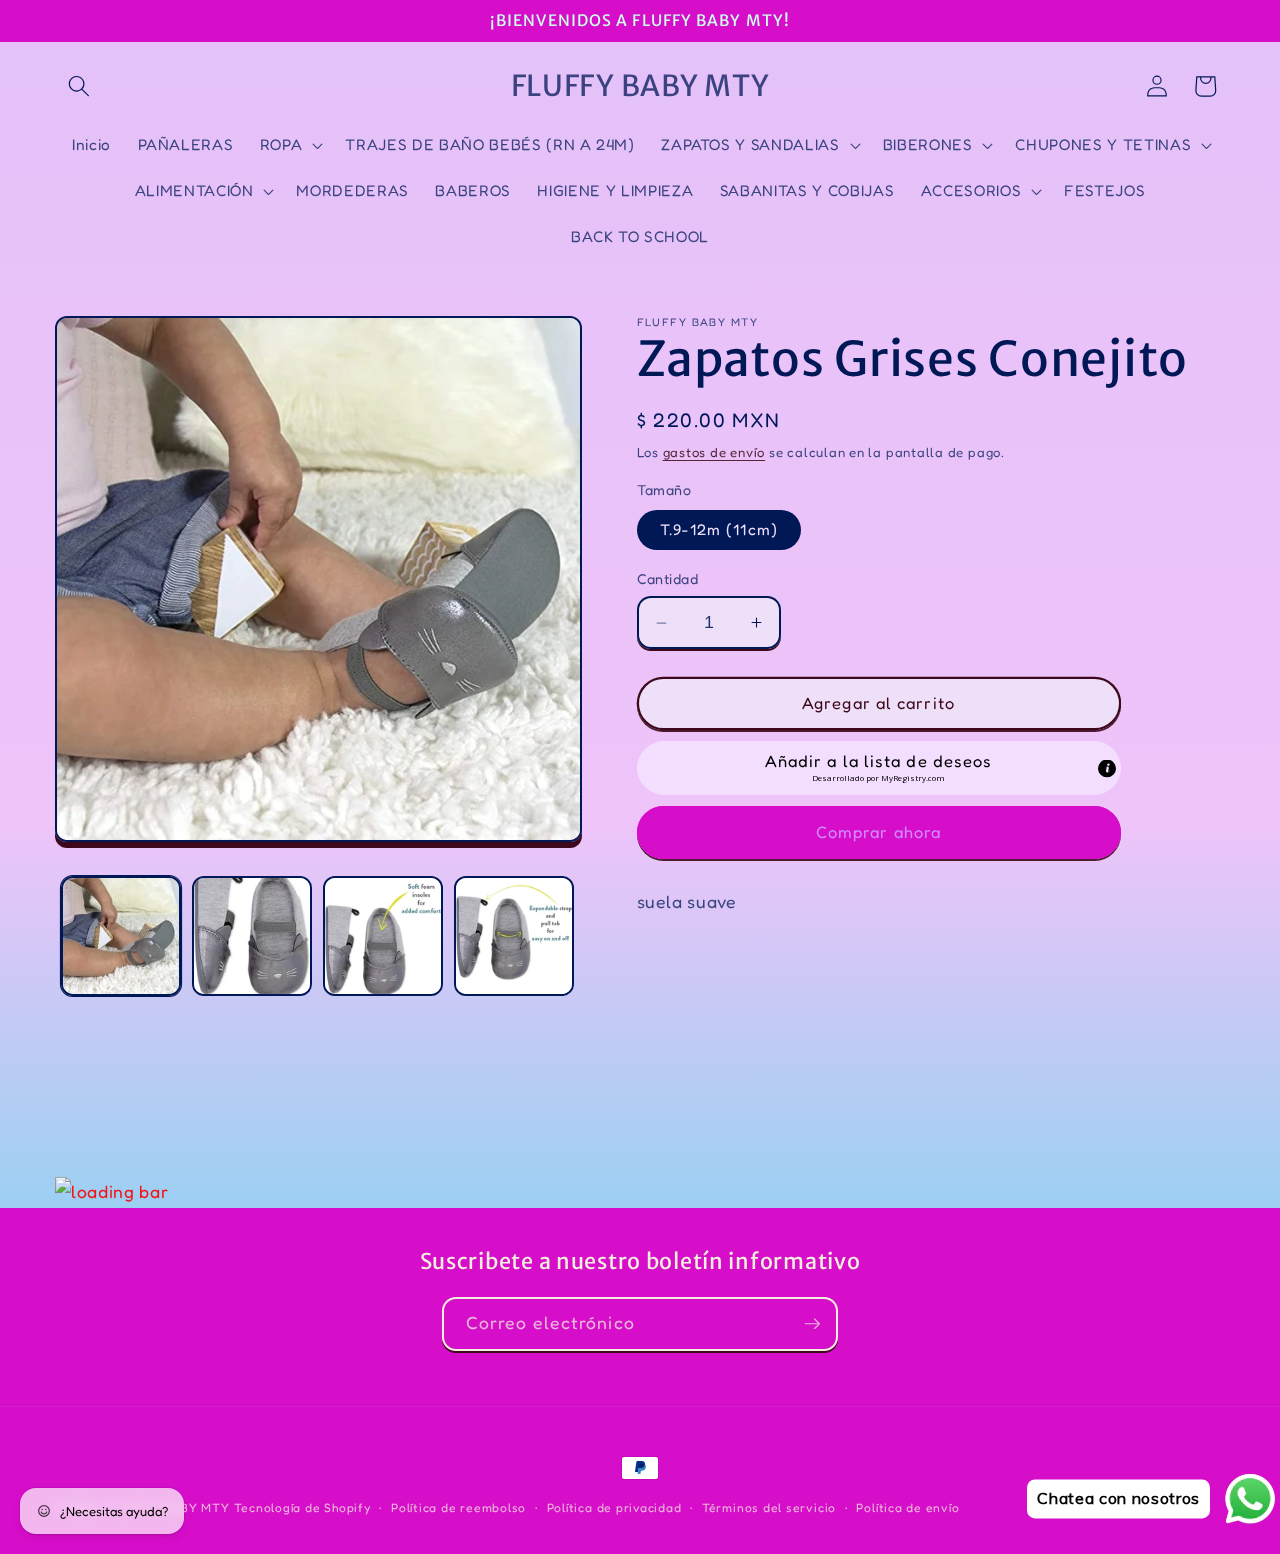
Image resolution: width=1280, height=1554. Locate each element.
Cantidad (668, 578)
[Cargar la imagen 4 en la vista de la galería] (514, 936)
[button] (79, 86)
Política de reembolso (458, 1507)
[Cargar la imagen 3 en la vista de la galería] (383, 936)
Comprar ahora (878, 832)
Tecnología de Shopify (302, 1507)
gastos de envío (714, 452)
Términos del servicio (769, 1507)
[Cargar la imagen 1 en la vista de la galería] (121, 936)
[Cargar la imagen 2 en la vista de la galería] (252, 936)
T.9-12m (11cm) (719, 530)
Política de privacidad (614, 1507)
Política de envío (907, 1507)
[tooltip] (1107, 769)
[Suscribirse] (812, 1324)
